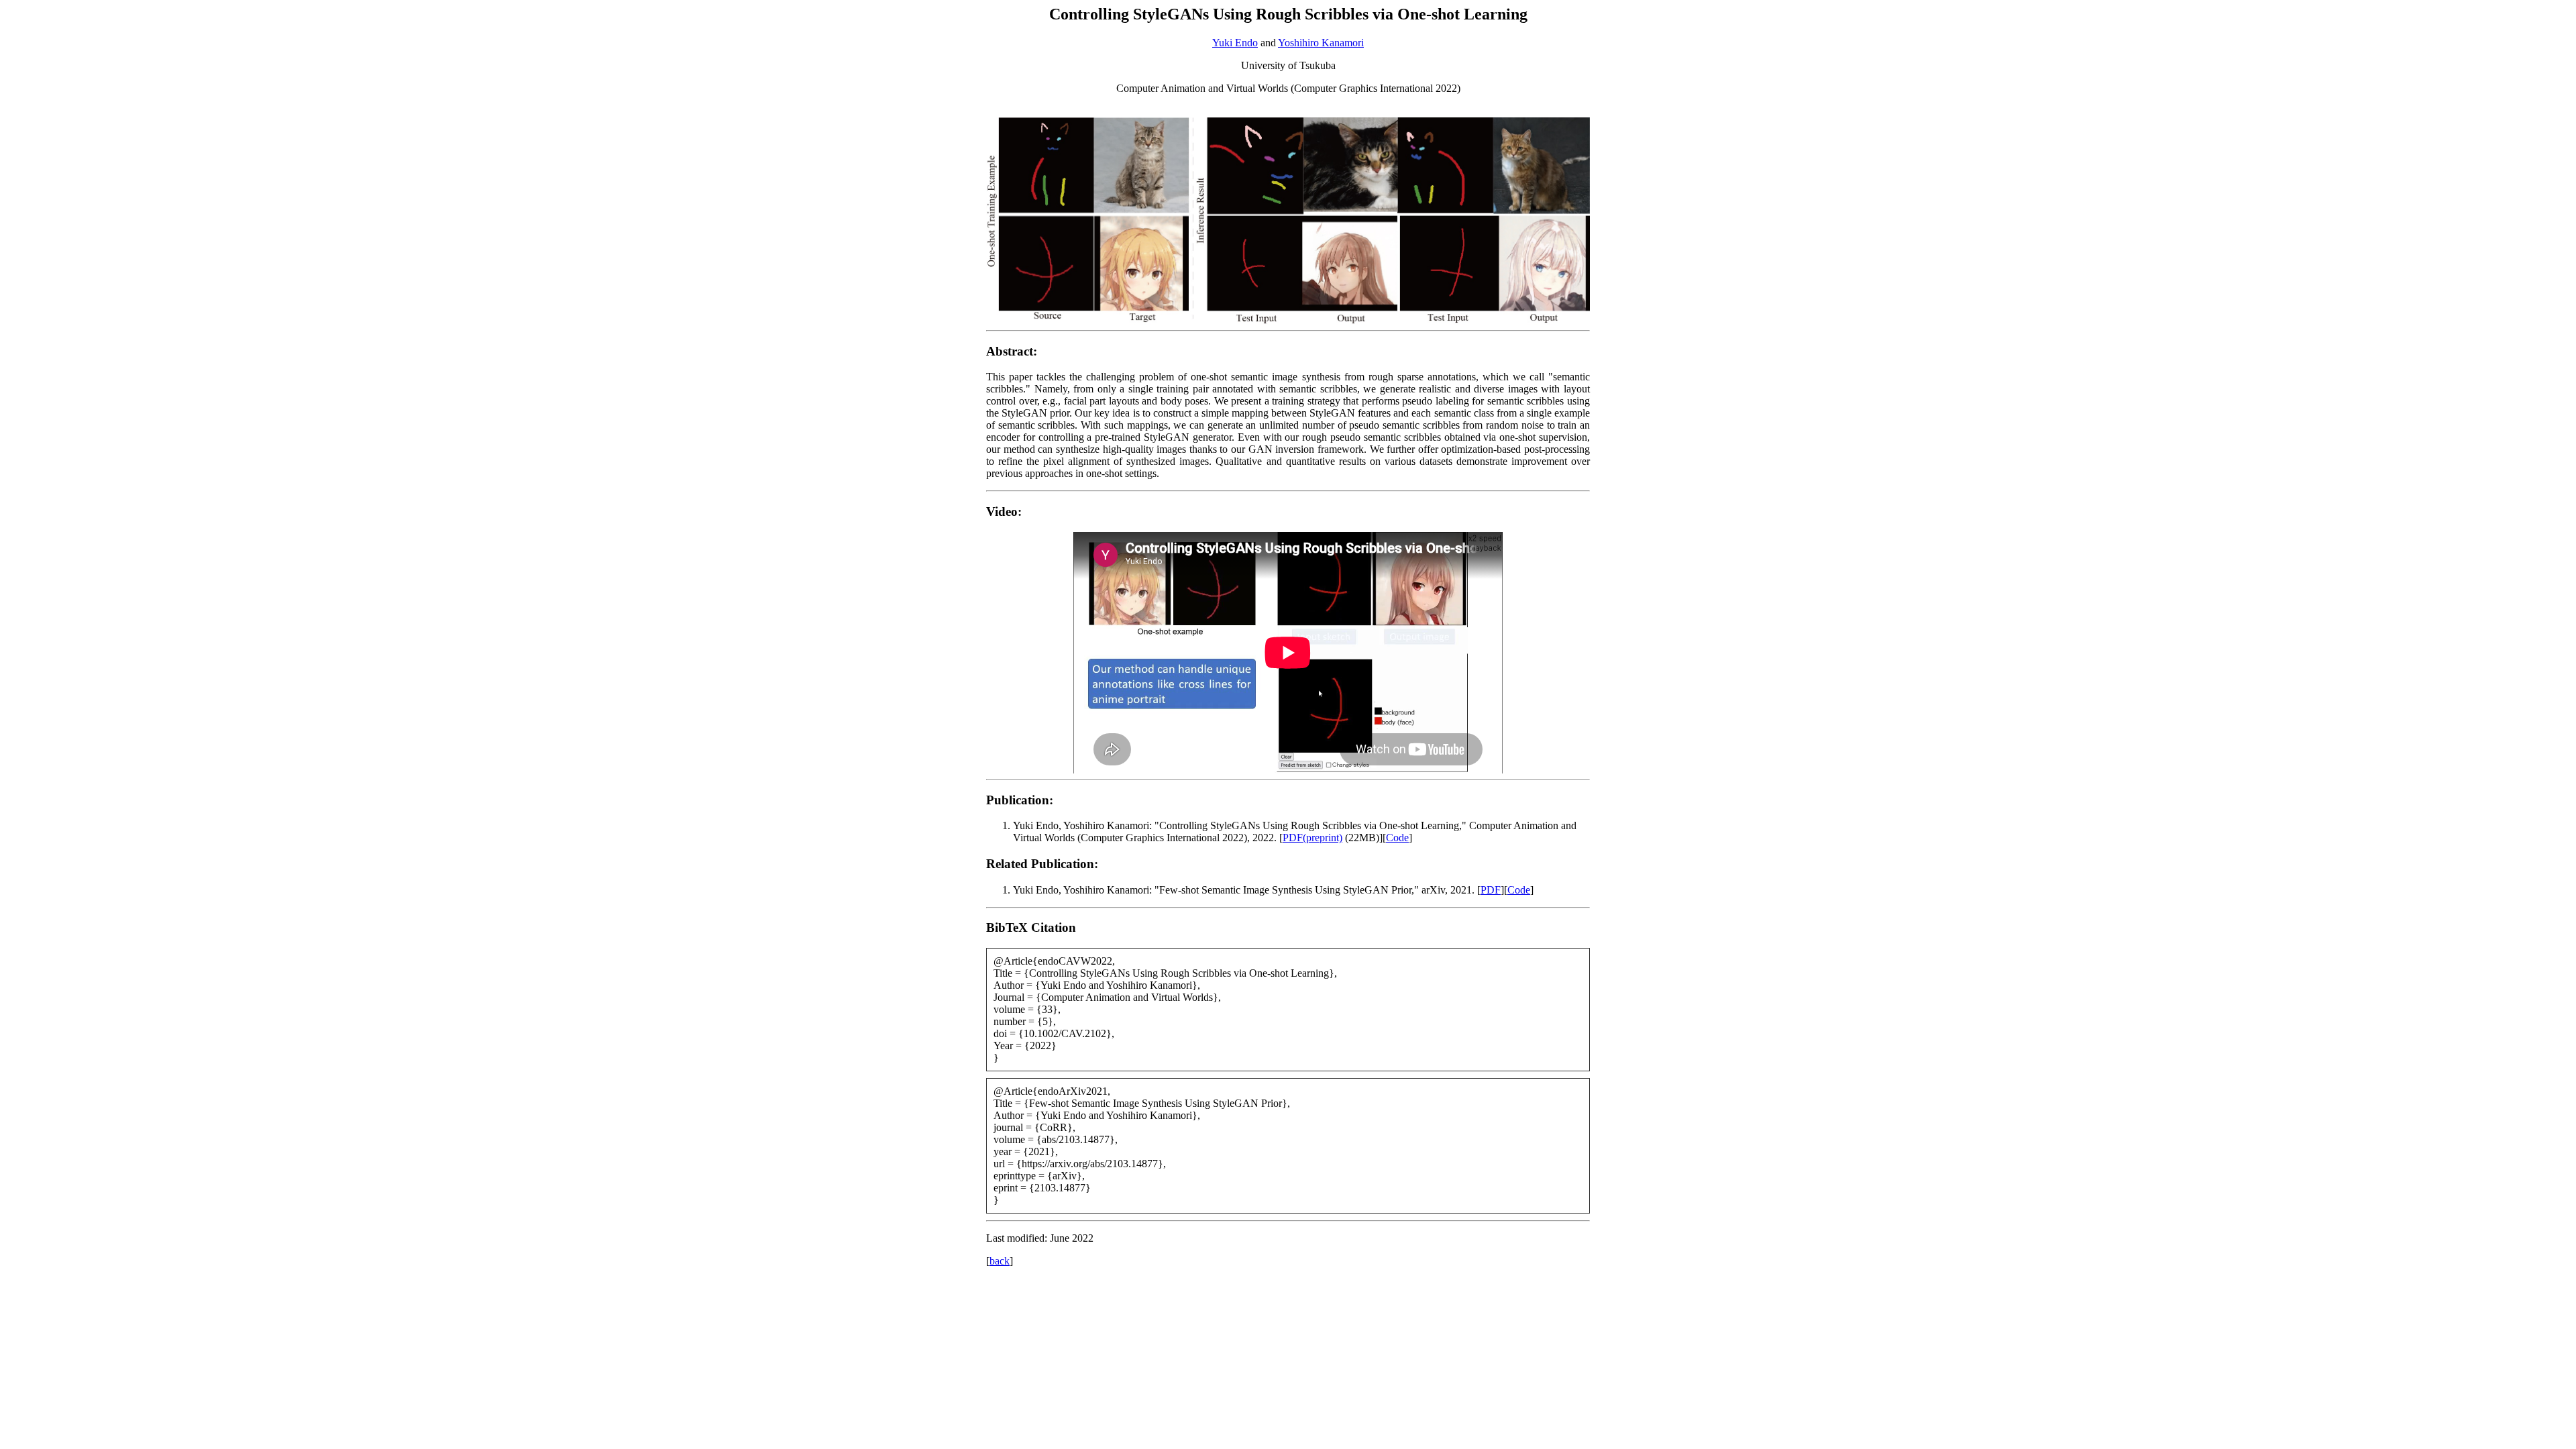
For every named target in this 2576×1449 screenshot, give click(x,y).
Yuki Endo (1235, 43)
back (1000, 1261)
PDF (1491, 890)
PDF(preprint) (1312, 838)
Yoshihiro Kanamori (1321, 43)
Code (1397, 838)
